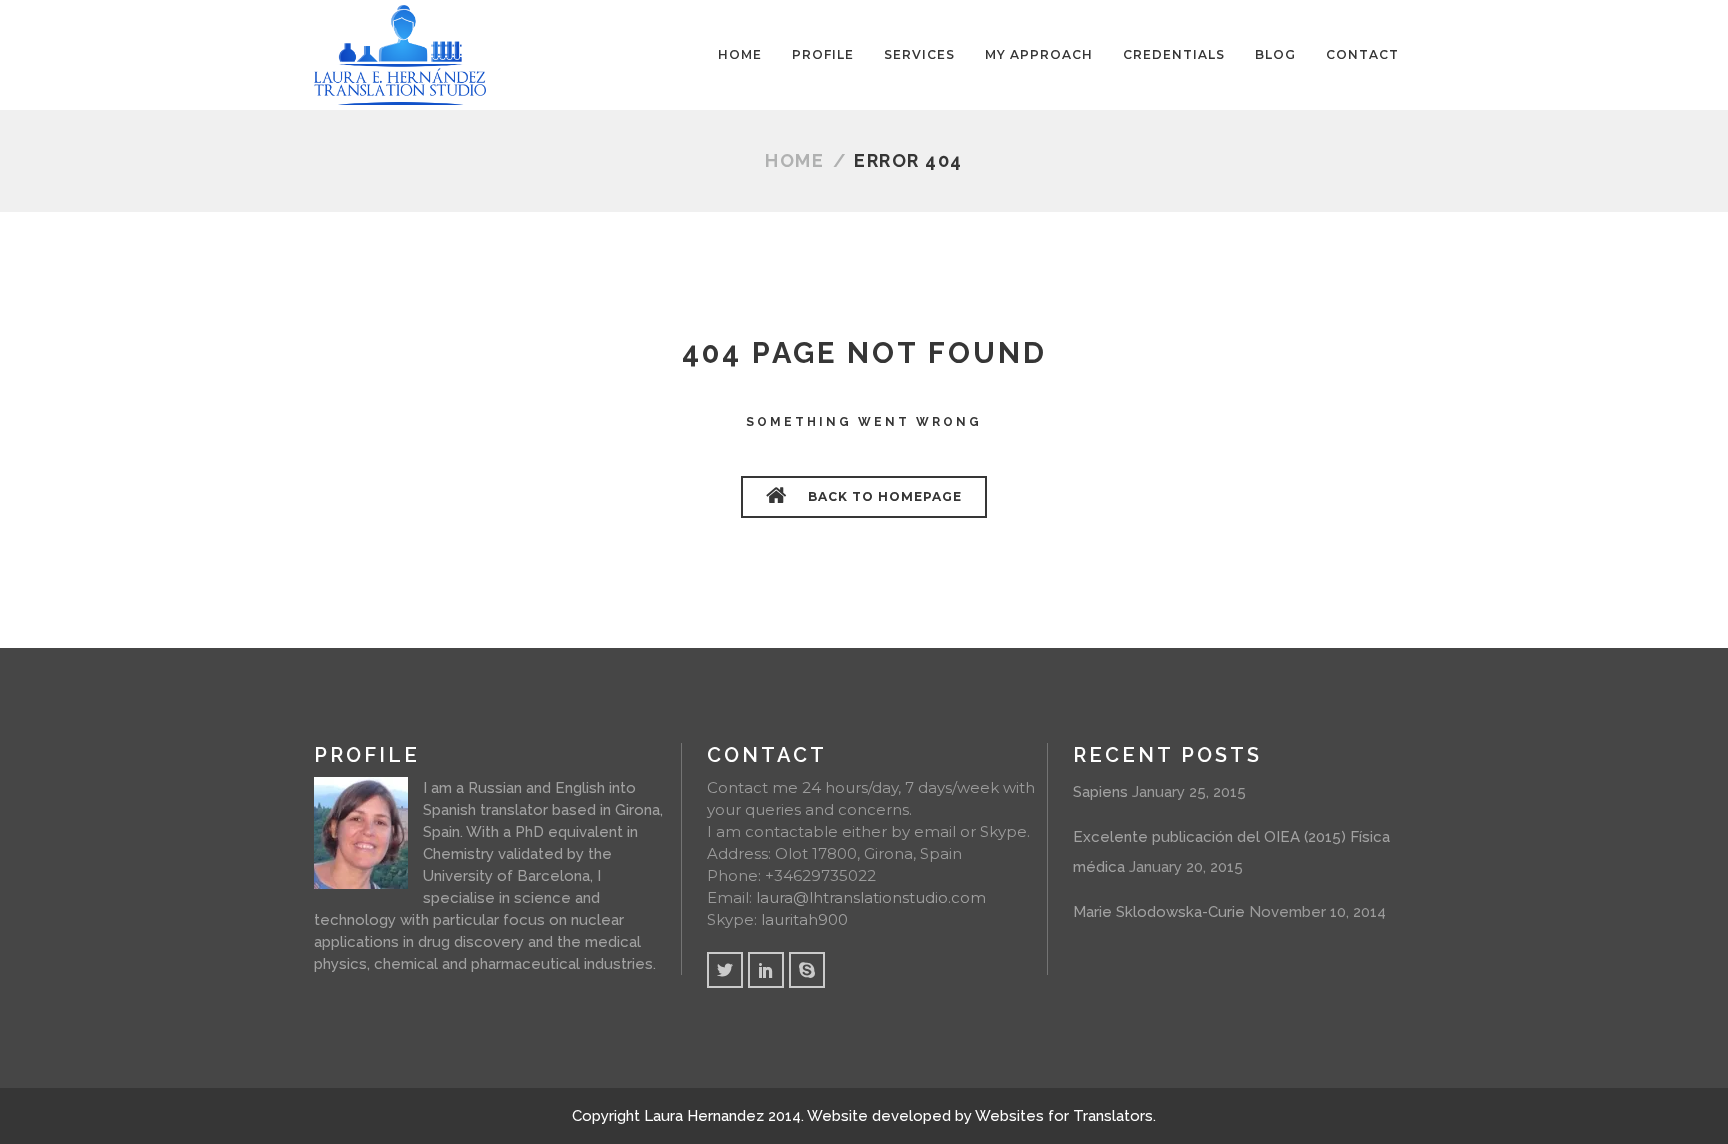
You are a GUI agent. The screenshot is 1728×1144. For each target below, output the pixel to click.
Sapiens (1100, 792)
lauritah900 (804, 919)
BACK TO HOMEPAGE (883, 496)
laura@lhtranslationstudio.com (871, 897)
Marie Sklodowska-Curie (1159, 912)
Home (794, 160)
